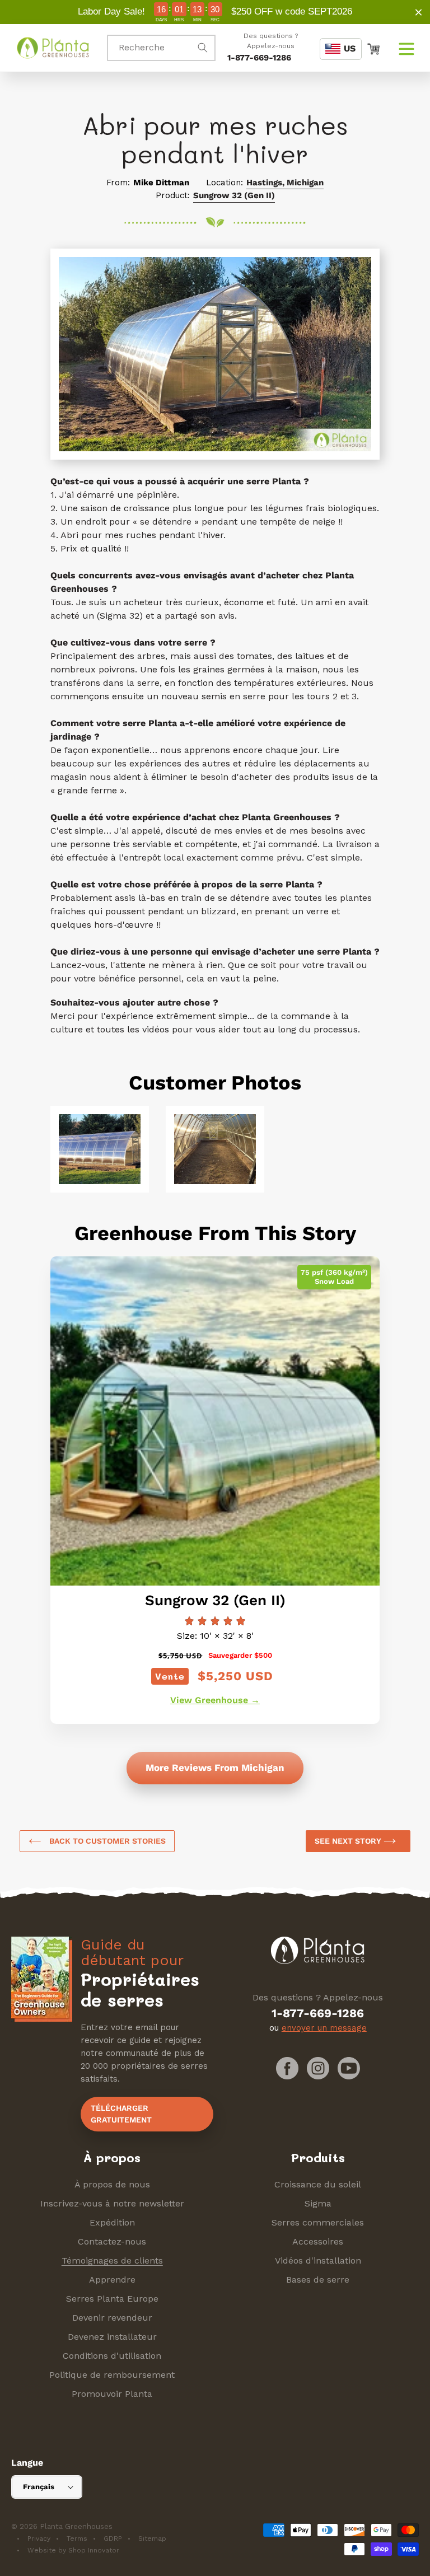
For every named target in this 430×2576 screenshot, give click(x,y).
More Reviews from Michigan (215, 1768)
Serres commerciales (318, 2222)
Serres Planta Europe (112, 2299)
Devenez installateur (112, 2337)
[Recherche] (203, 48)
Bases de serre (318, 2280)
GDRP (113, 2538)
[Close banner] (419, 12)
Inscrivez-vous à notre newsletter (112, 2203)
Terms (77, 2538)
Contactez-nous (112, 2241)
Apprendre (112, 2280)
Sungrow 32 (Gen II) (234, 195)
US (350, 48)
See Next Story (349, 1841)
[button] (406, 48)
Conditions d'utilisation (112, 2356)
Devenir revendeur (112, 2318)
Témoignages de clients (112, 2261)
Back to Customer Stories (106, 1841)
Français (39, 2487)
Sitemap (152, 2538)
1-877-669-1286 (259, 58)
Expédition (112, 2222)
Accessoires (318, 2241)
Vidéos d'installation (318, 2261)
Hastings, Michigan (285, 183)
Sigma (318, 2203)
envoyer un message (324, 2028)
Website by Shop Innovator (73, 2550)
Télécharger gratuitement (121, 2114)
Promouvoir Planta (112, 2394)
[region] (215, 12)
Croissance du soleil (318, 2184)
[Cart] (373, 48)
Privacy (39, 2538)
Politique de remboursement (112, 2375)
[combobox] (161, 48)
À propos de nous (112, 2184)
